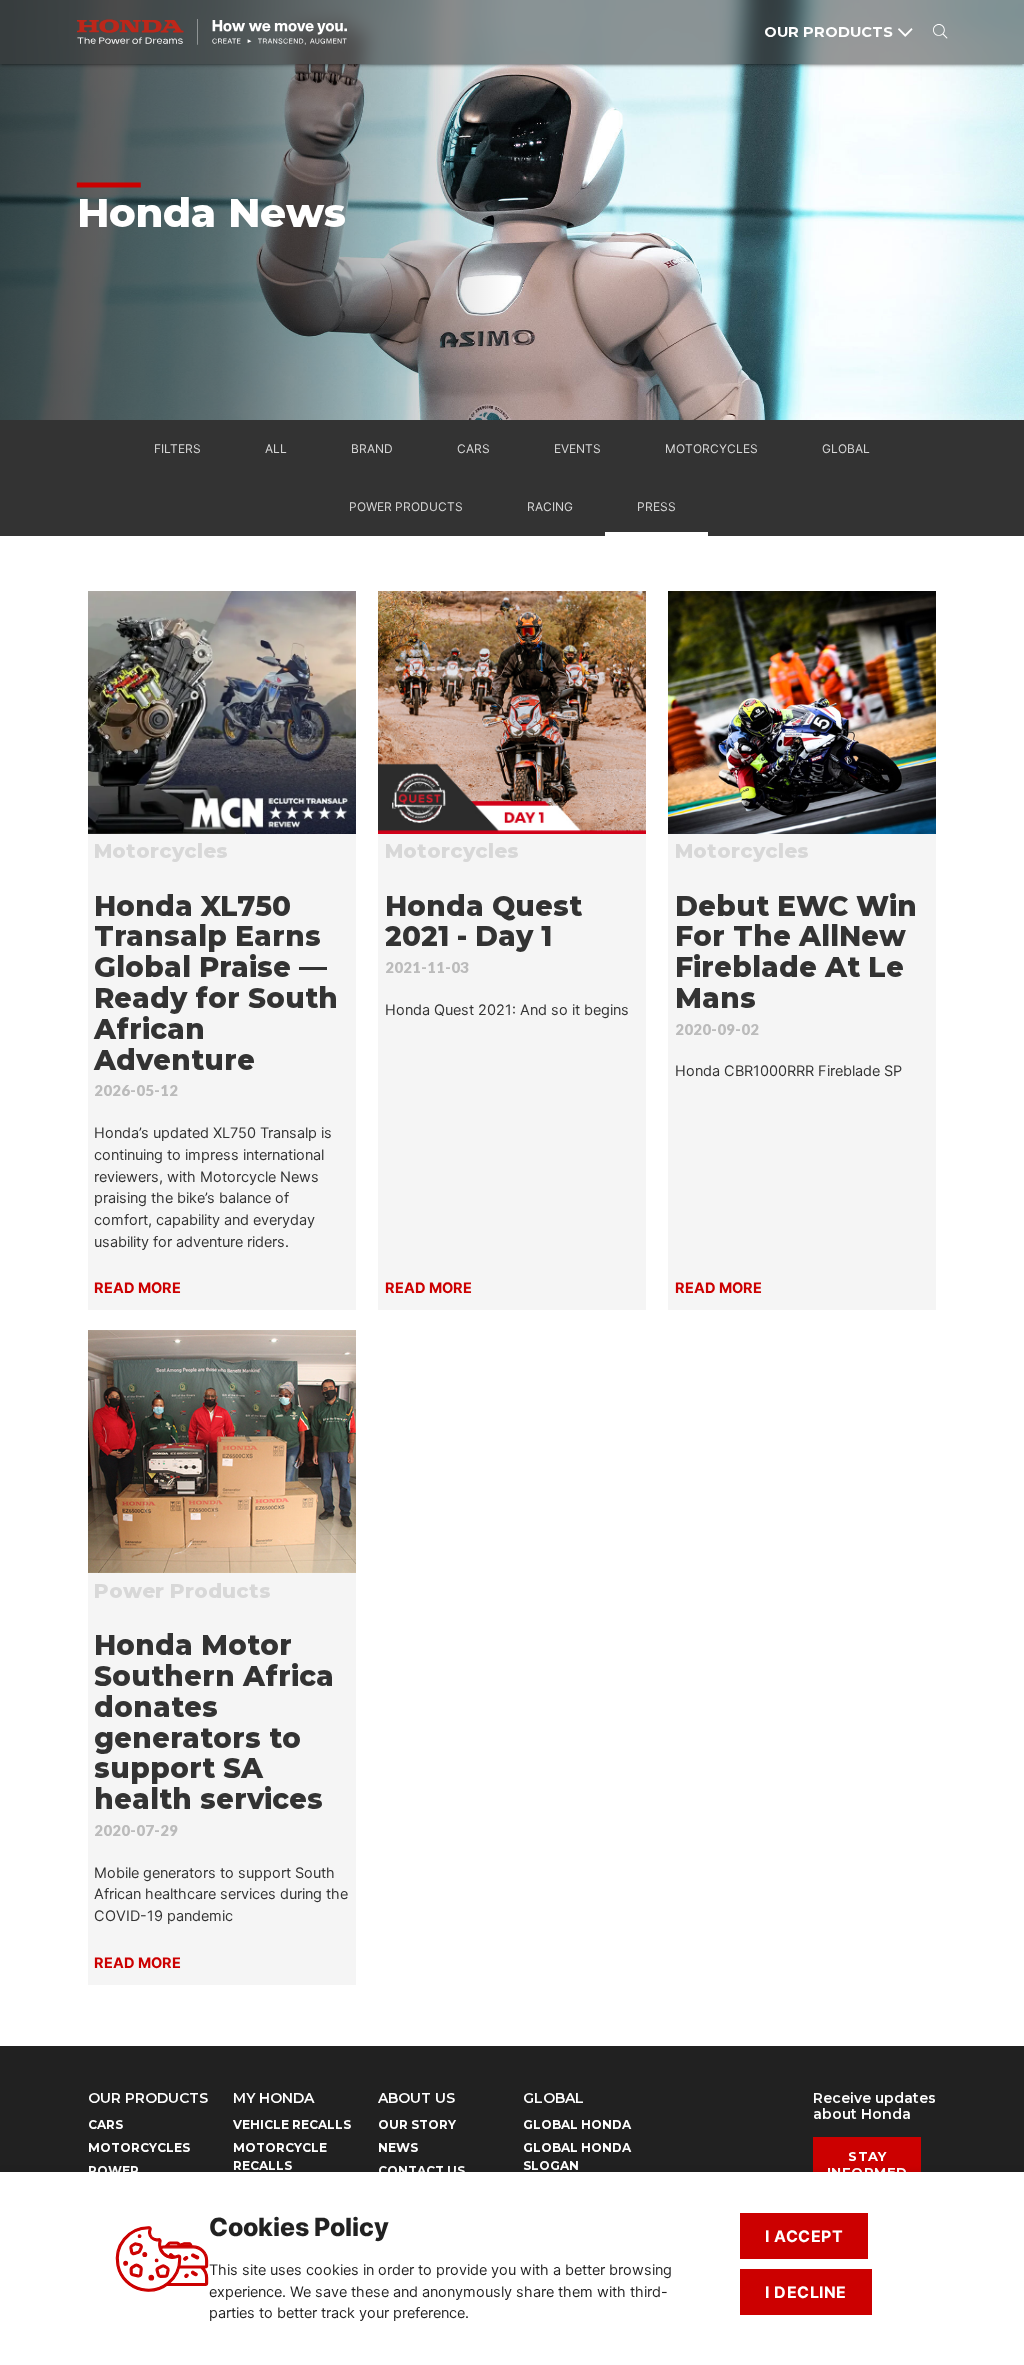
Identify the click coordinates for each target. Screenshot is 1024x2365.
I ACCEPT (804, 2236)
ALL (276, 448)
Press (656, 506)
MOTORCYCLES (139, 2147)
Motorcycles (711, 448)
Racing (550, 506)
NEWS (398, 2147)
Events (577, 448)
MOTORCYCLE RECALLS (280, 2156)
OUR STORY (417, 2124)
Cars (473, 448)
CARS (105, 2124)
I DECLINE (806, 2292)
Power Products (406, 506)
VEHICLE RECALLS (292, 2124)
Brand (372, 448)
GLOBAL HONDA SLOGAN (577, 2156)
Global (846, 448)
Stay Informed (867, 2164)
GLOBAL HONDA (577, 2124)
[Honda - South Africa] (212, 32)
